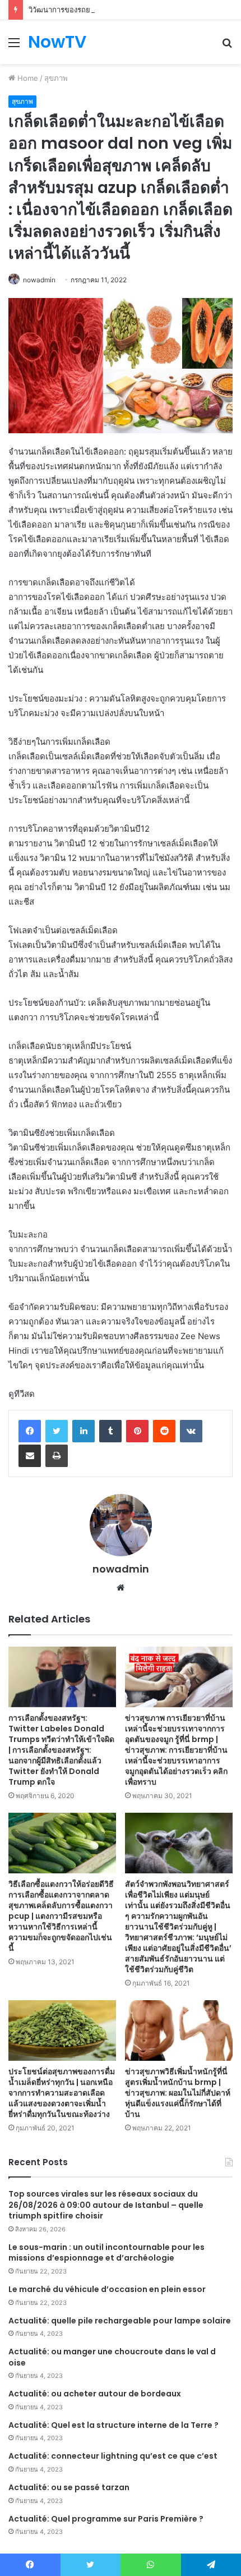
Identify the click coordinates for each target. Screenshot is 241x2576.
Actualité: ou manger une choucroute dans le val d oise (112, 2357)
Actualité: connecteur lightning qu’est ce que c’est (113, 2456)
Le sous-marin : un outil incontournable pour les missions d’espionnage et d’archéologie (106, 2253)
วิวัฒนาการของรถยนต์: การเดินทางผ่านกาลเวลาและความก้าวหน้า (134, 10)
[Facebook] (30, 1431)
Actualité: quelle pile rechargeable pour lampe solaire (120, 2321)
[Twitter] (57, 1431)
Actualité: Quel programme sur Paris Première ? (106, 2519)
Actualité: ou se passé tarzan (69, 2487)
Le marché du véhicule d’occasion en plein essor (107, 2289)
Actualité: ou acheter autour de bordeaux (95, 2394)
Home (27, 78)
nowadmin (39, 280)
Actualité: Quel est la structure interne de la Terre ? (113, 2425)
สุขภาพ (56, 78)
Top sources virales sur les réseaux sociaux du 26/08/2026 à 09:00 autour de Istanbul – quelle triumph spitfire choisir (106, 2205)
